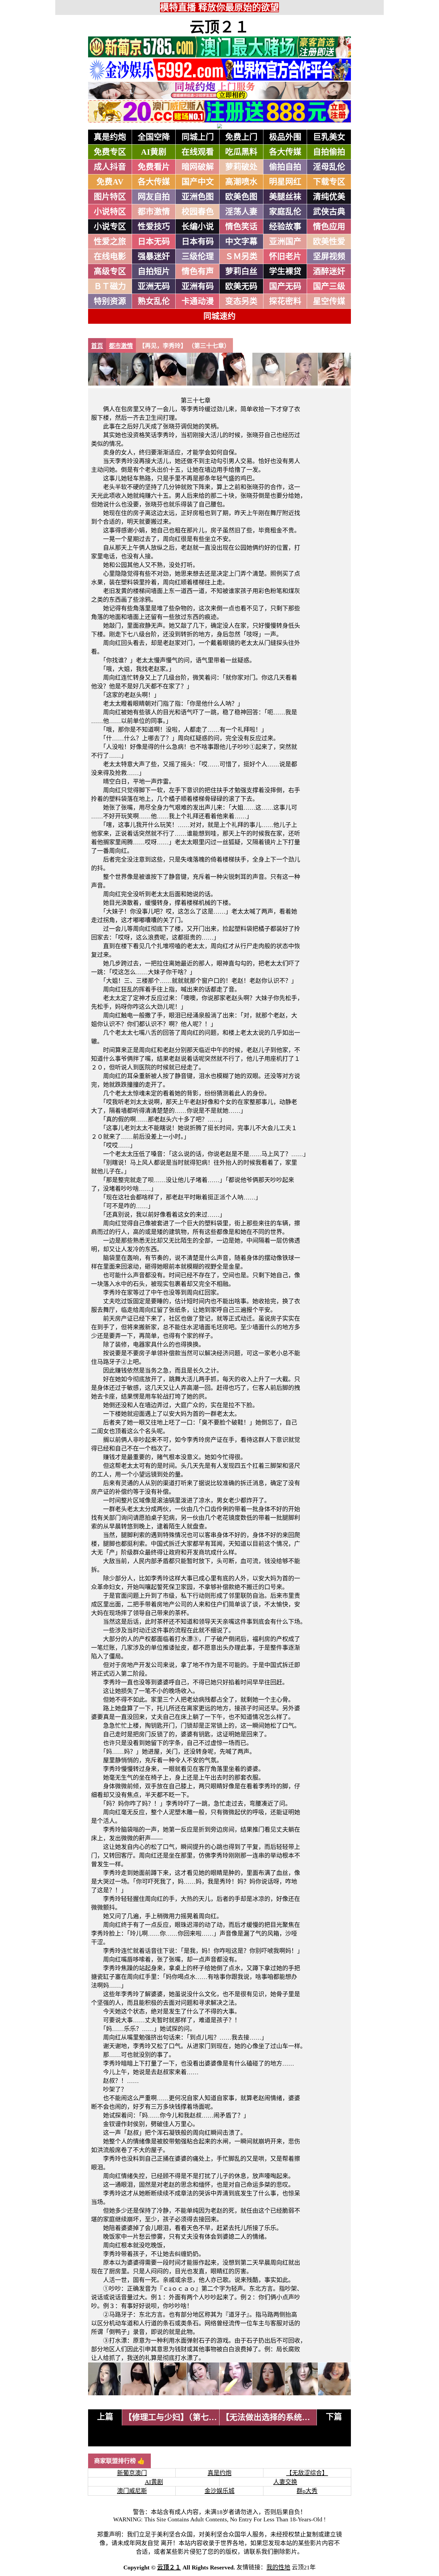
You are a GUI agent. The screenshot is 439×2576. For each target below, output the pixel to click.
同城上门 (198, 137)
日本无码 (154, 242)
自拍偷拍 (329, 152)
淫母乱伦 (329, 167)
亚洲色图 (198, 197)
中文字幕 (241, 242)
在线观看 (198, 152)
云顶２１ (219, 27)
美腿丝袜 (285, 197)
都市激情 (154, 212)
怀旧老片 (285, 257)
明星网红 (285, 182)
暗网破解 (198, 167)
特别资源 (110, 301)
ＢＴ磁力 (110, 286)
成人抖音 (110, 167)
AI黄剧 (154, 152)
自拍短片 (154, 271)
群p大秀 (307, 2491)
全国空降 (154, 137)
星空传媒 (329, 301)
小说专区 (110, 227)
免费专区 (110, 152)
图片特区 (110, 197)
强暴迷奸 (154, 257)
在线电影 (110, 257)
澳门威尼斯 (132, 2491)
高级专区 (110, 271)
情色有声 (198, 271)
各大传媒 (285, 152)
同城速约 (219, 316)
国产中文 (198, 182)
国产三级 (329, 286)
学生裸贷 (285, 271)
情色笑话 (241, 227)
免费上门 (241, 137)
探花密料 (285, 301)
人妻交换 (285, 2482)
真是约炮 (110, 137)
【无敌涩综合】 (307, 2473)
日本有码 (198, 242)
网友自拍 (154, 197)
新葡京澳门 (132, 2473)
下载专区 (329, 182)
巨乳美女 (329, 137)
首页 (97, 346)
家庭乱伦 (285, 212)
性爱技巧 (154, 227)
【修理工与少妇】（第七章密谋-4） (186, 2417)
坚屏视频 (329, 257)
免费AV (110, 182)
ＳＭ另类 (241, 257)
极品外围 (285, 137)
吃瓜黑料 (241, 152)
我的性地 (278, 2567)
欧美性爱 (329, 242)
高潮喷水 (241, 182)
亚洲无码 (154, 286)
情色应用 (329, 227)
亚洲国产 (285, 242)
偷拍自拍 (285, 167)
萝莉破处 (241, 167)
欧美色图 (241, 197)
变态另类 (241, 301)
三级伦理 (198, 257)
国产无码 (285, 286)
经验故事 (285, 227)
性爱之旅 (110, 242)
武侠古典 (329, 212)
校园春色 (198, 212)
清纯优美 (329, 197)
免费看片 (154, 167)
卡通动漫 (198, 301)
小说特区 (110, 212)
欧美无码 (241, 286)
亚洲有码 (198, 286)
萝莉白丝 (241, 271)
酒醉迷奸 (329, 271)
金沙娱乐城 (219, 2491)
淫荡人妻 (241, 212)
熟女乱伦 (154, 301)
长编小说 (198, 227)
